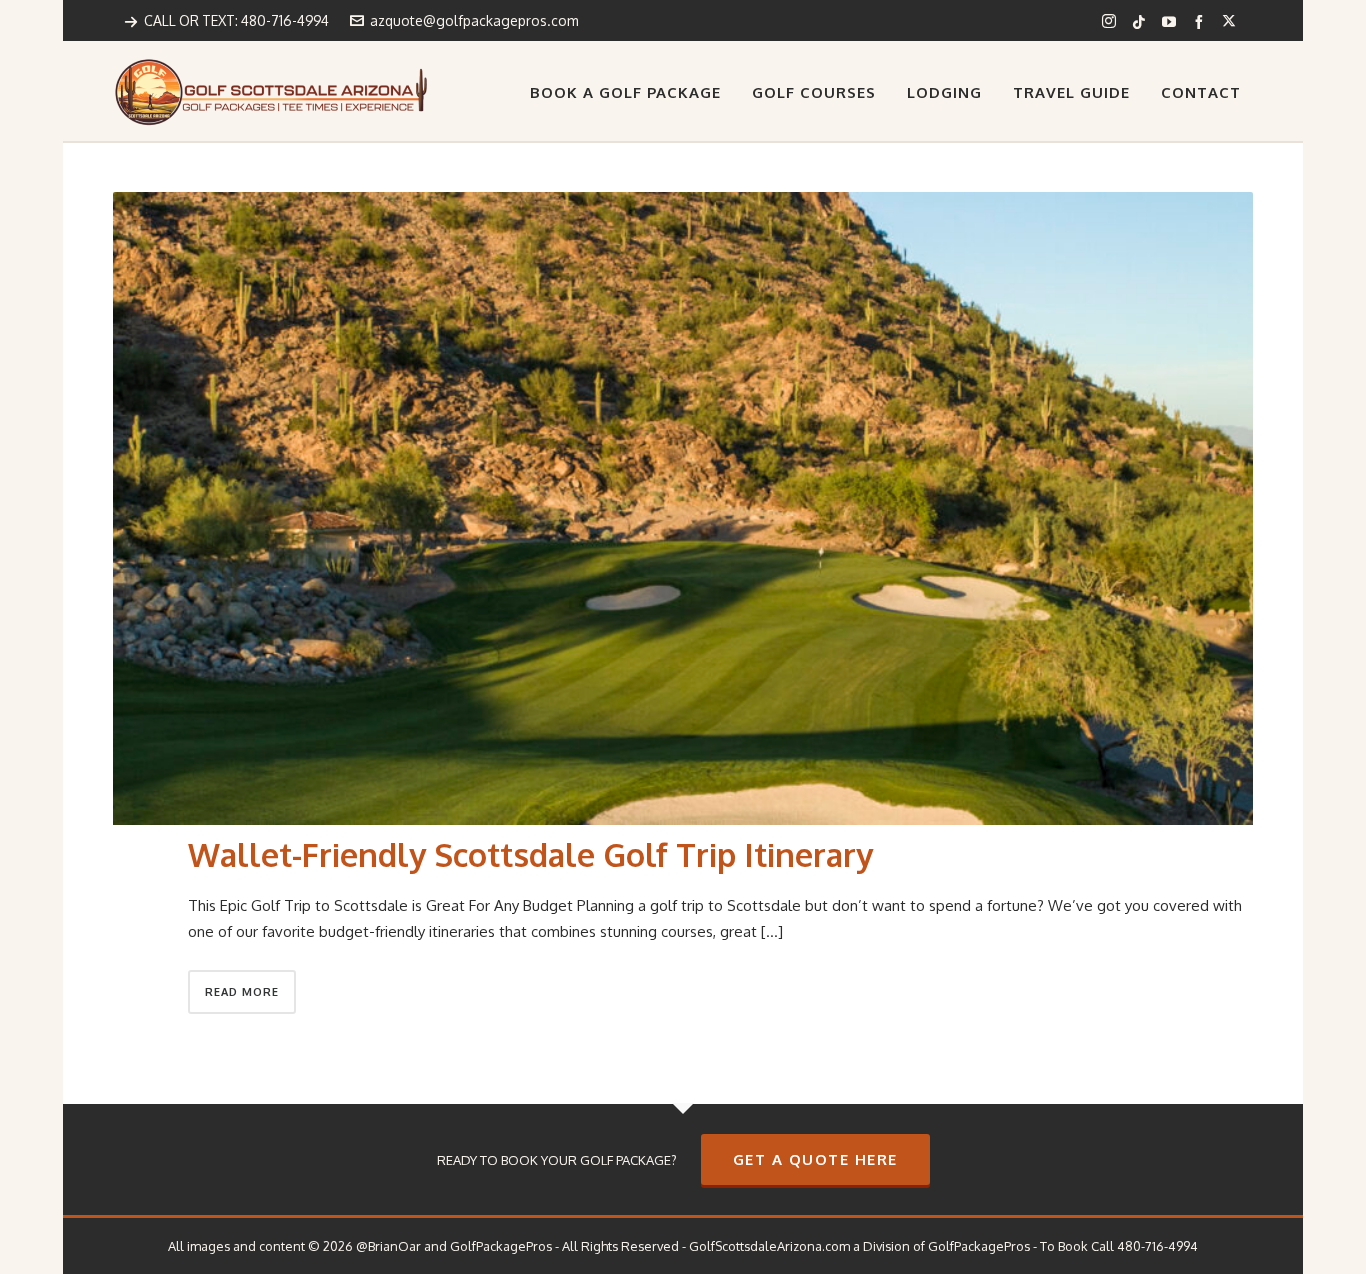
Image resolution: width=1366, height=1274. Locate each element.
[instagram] (1112, 21)
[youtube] (1172, 21)
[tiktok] (1142, 21)
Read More (242, 992)
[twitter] (1232, 21)
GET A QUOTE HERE (815, 1159)
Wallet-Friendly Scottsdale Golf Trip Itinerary (530, 854)
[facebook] (1202, 21)
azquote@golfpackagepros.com (474, 20)
